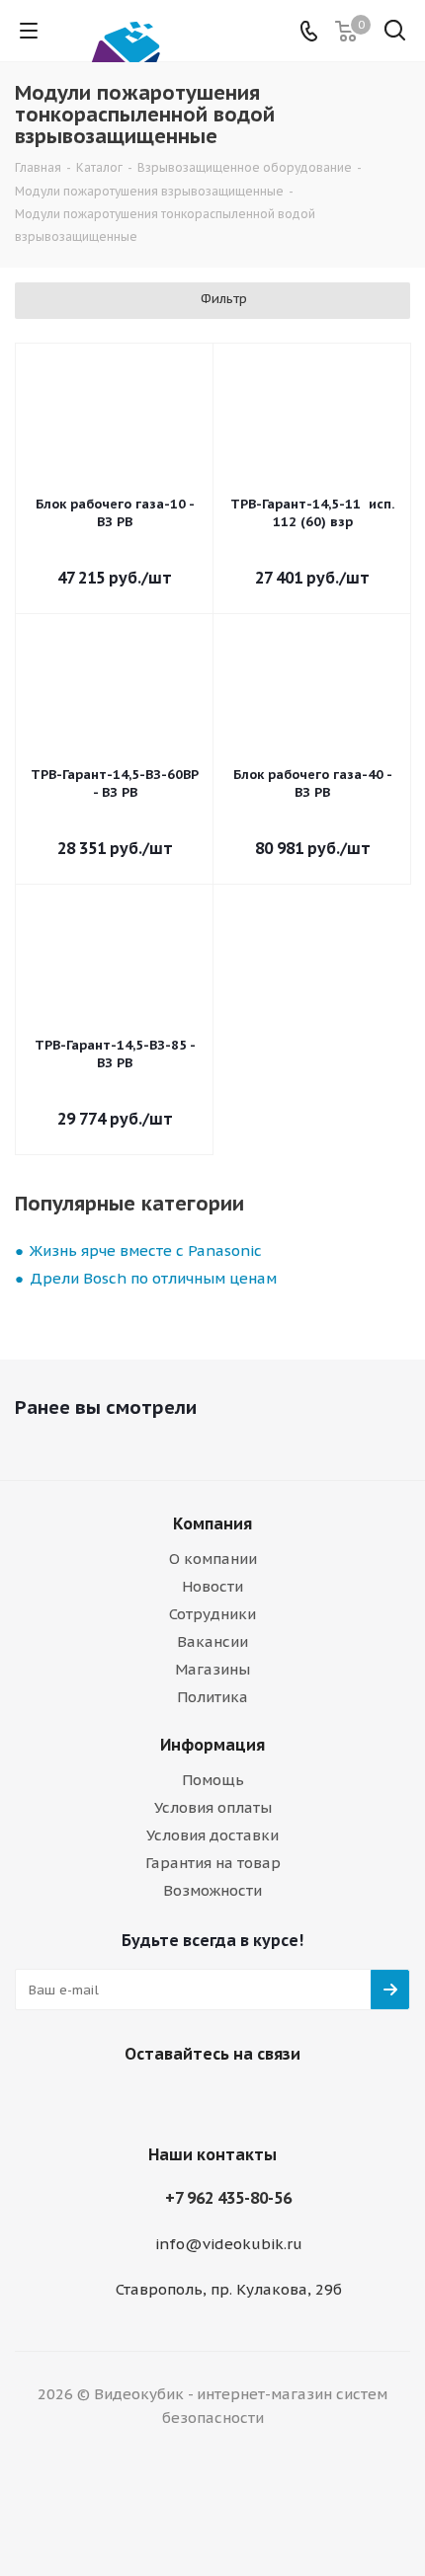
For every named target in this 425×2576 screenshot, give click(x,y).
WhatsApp (232, 2100)
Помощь (213, 1780)
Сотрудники (212, 1614)
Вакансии (212, 1641)
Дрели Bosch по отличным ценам (153, 1278)
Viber (183, 2100)
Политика (212, 1697)
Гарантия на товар (213, 1863)
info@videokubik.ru (229, 2244)
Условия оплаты (213, 1807)
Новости (212, 1586)
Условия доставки (212, 1835)
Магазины (212, 1669)
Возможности (212, 1890)
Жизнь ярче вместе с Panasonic (146, 1250)
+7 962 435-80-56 (228, 2198)
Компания (212, 1523)
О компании (213, 1559)
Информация (212, 1745)
